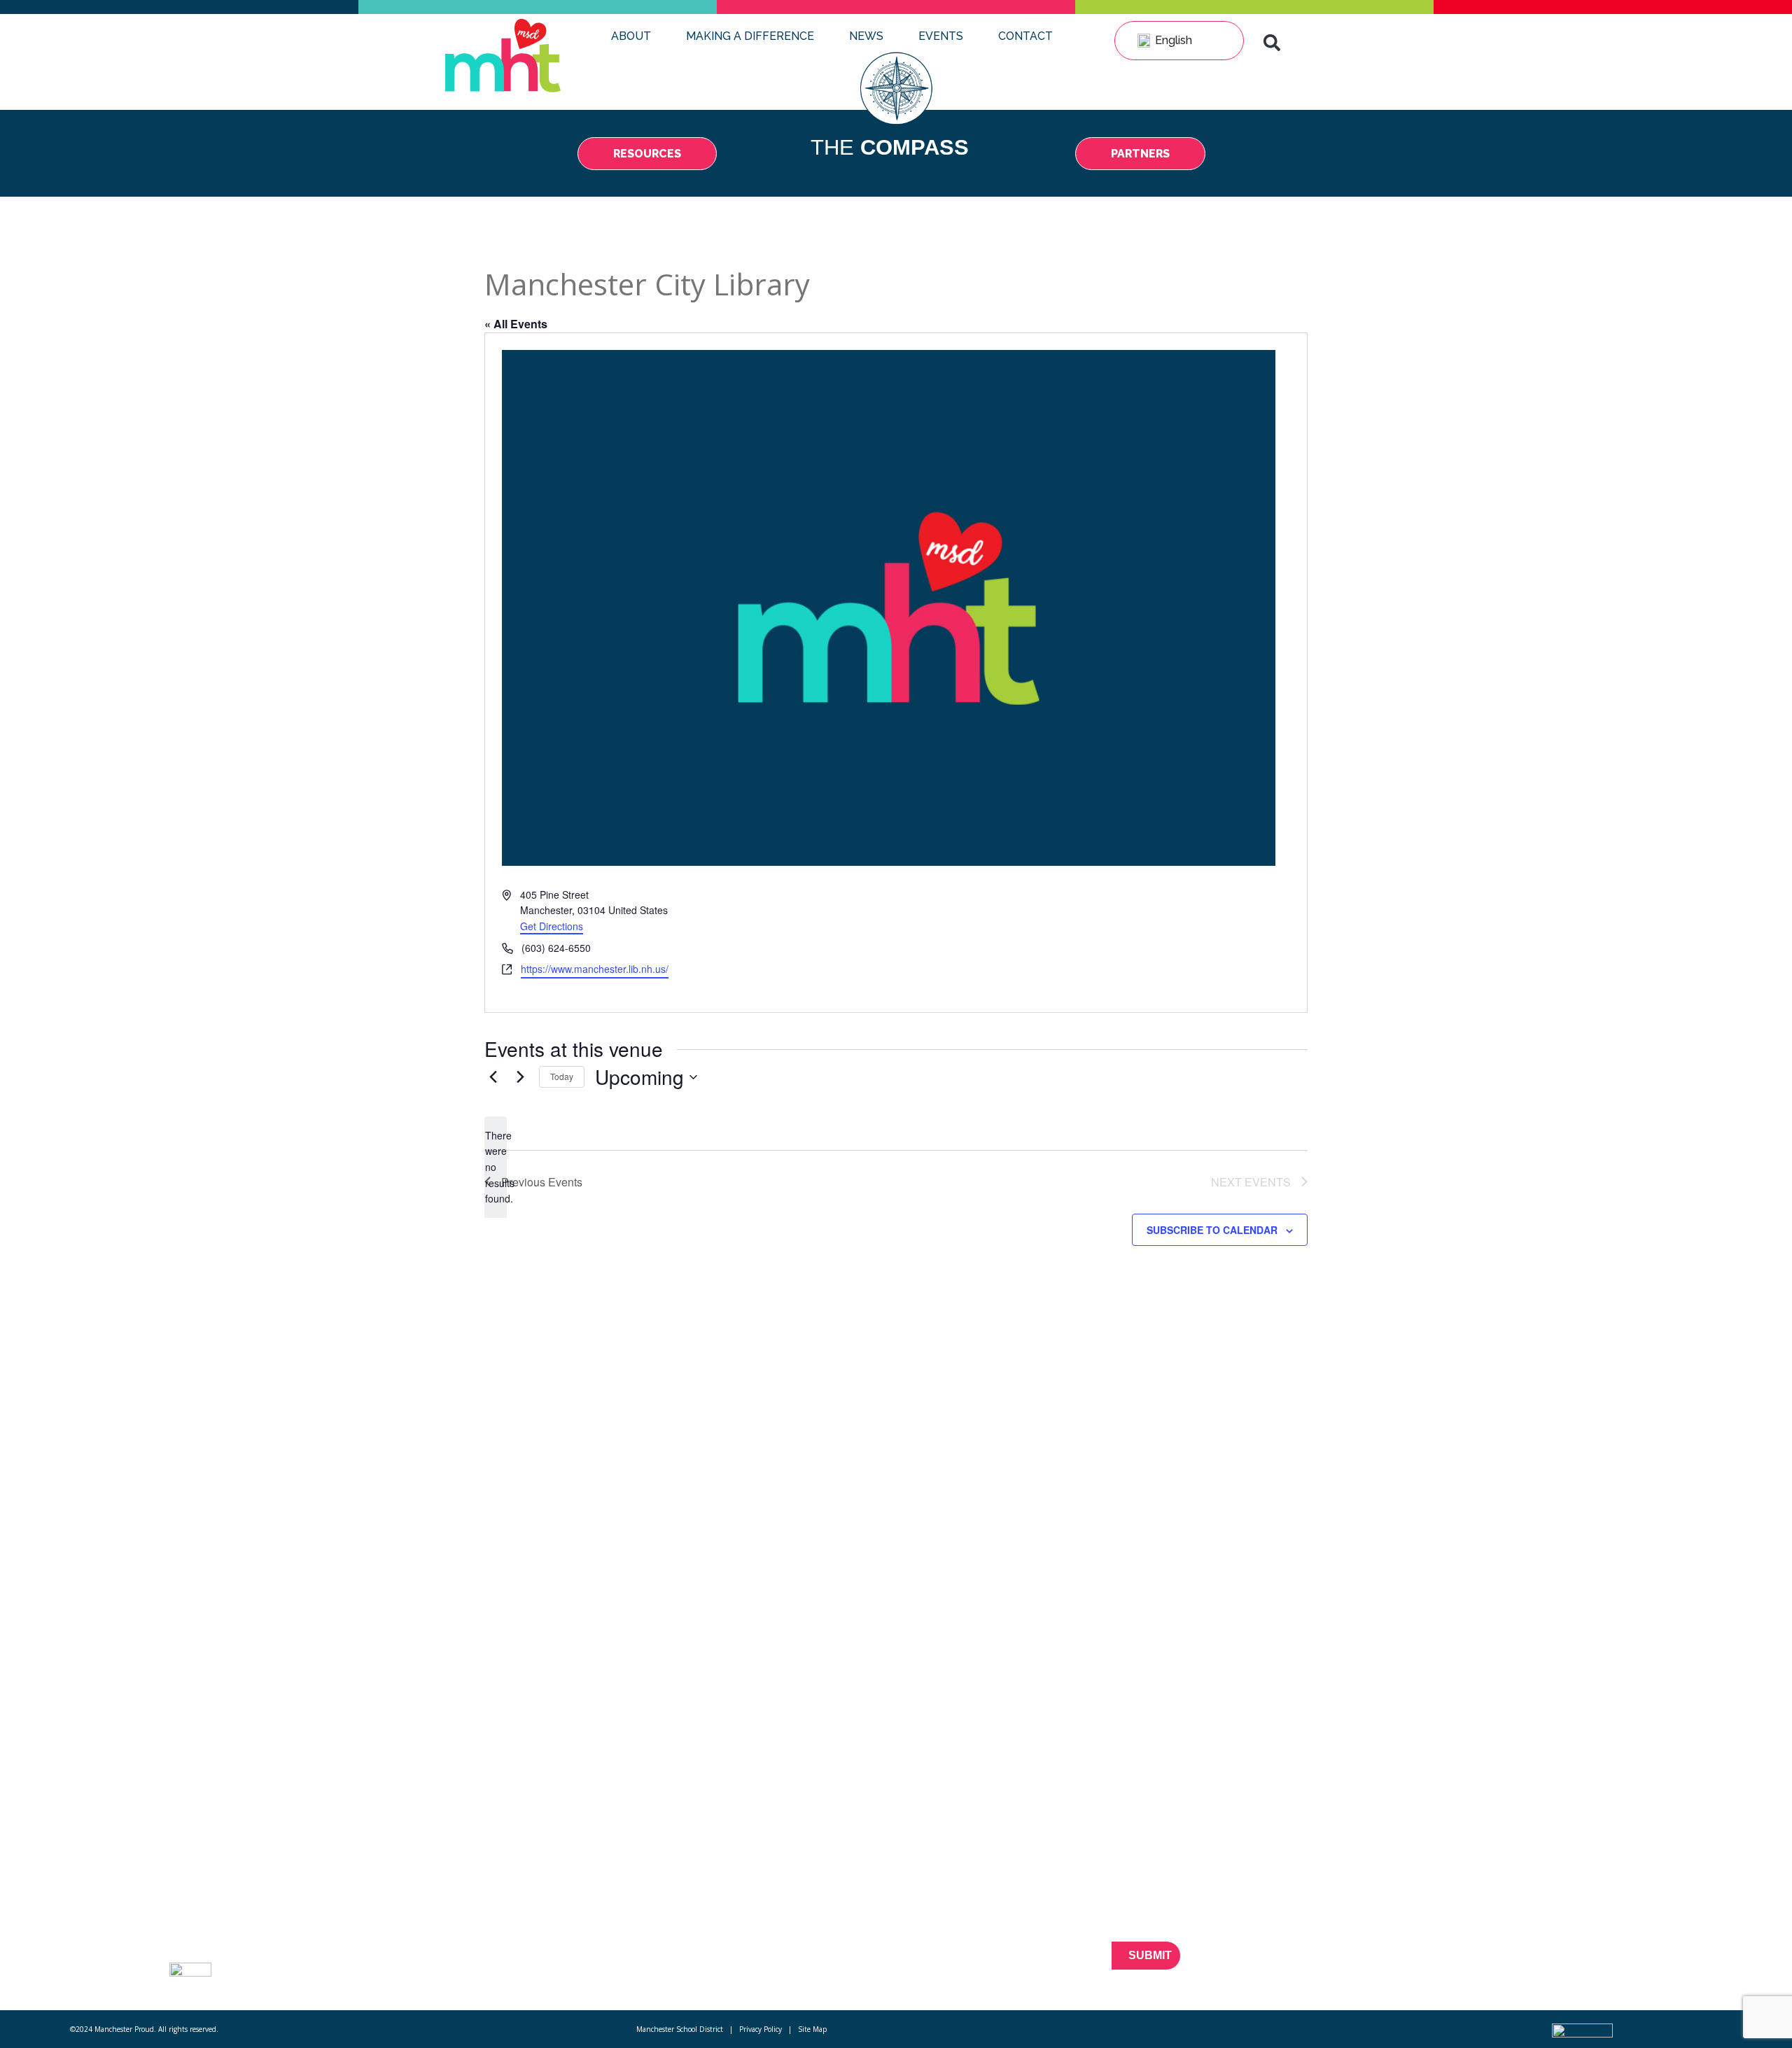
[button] (1272, 43)
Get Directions (552, 926)
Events (941, 36)
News (866, 36)
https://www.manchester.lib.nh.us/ (595, 969)
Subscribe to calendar (1212, 1230)
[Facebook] (1491, 1964)
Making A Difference (750, 36)
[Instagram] (1589, 1964)
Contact (1025, 36)
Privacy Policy (761, 2029)
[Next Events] (520, 1077)
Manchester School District (680, 2029)
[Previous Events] (493, 1077)
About (631, 36)
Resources (387, 1907)
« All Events (516, 324)
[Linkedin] (1565, 1964)
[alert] (496, 1167)
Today (562, 1076)
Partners (381, 1933)
